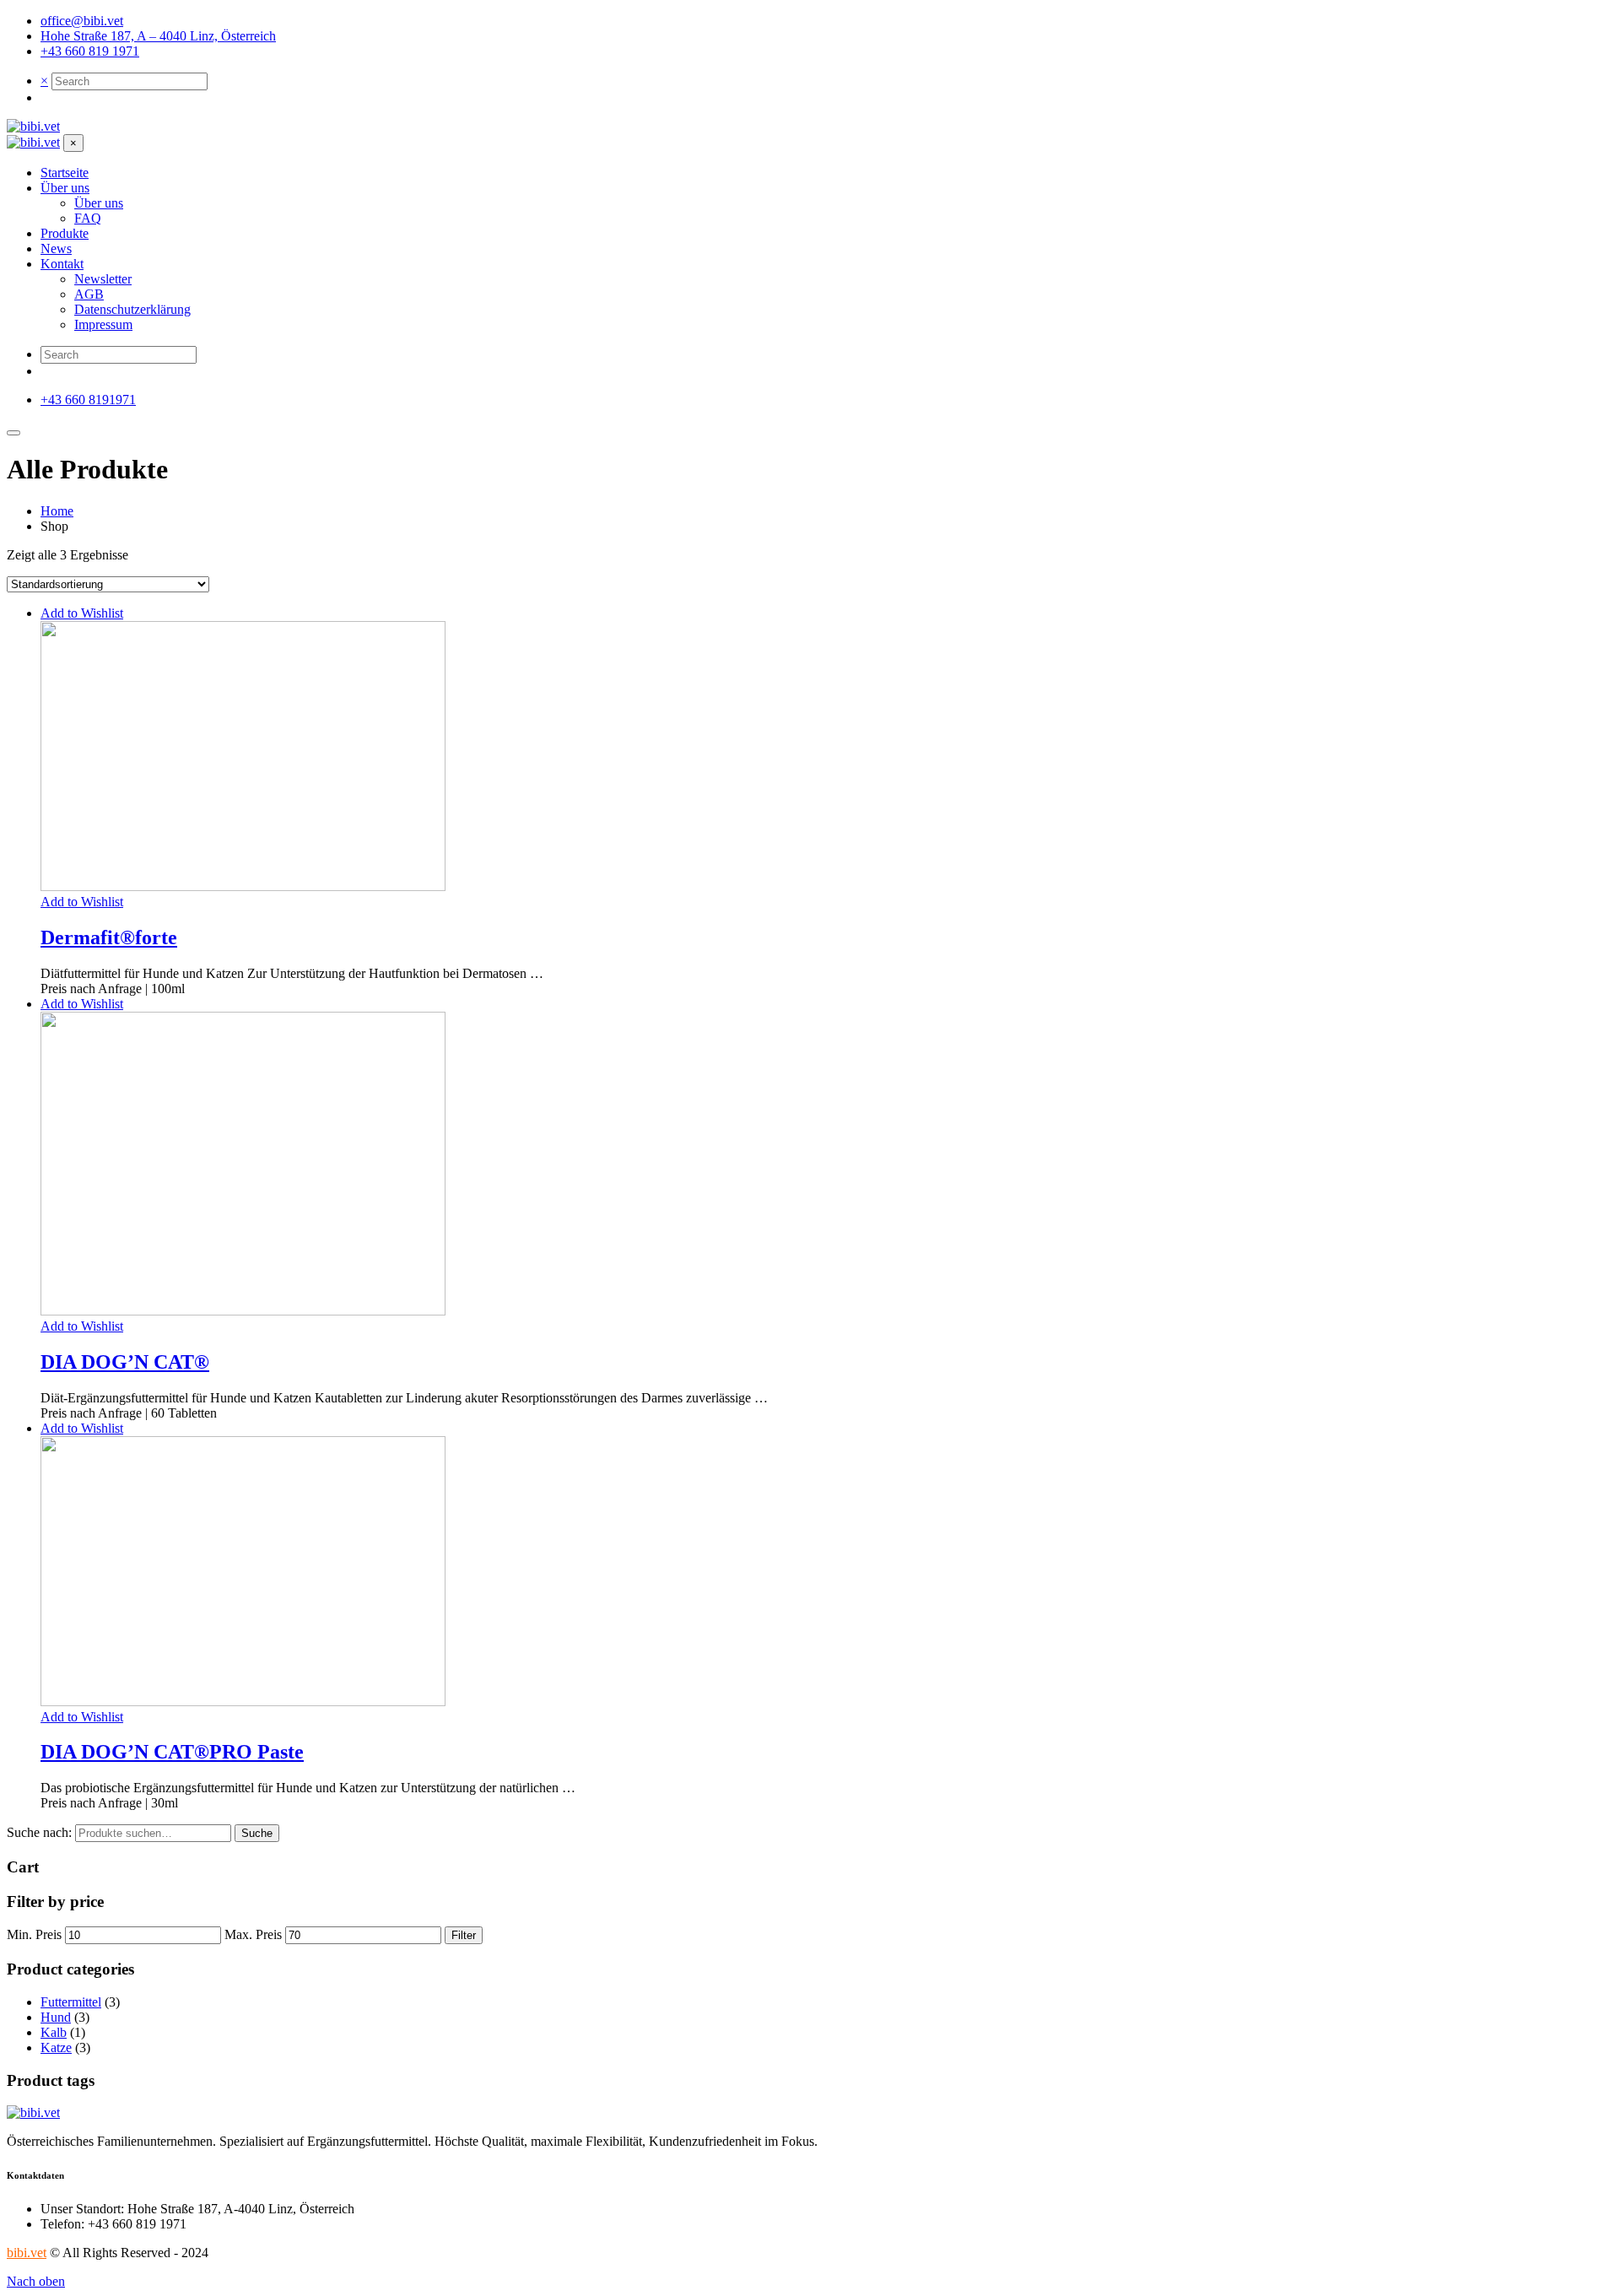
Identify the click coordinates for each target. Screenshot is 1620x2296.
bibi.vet (27, 2253)
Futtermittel (71, 2002)
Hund (56, 2017)
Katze (56, 2047)
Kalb (54, 2032)
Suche (257, 1833)
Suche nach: (39, 1832)
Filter (464, 1935)
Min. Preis (34, 1934)
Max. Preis (253, 1934)
